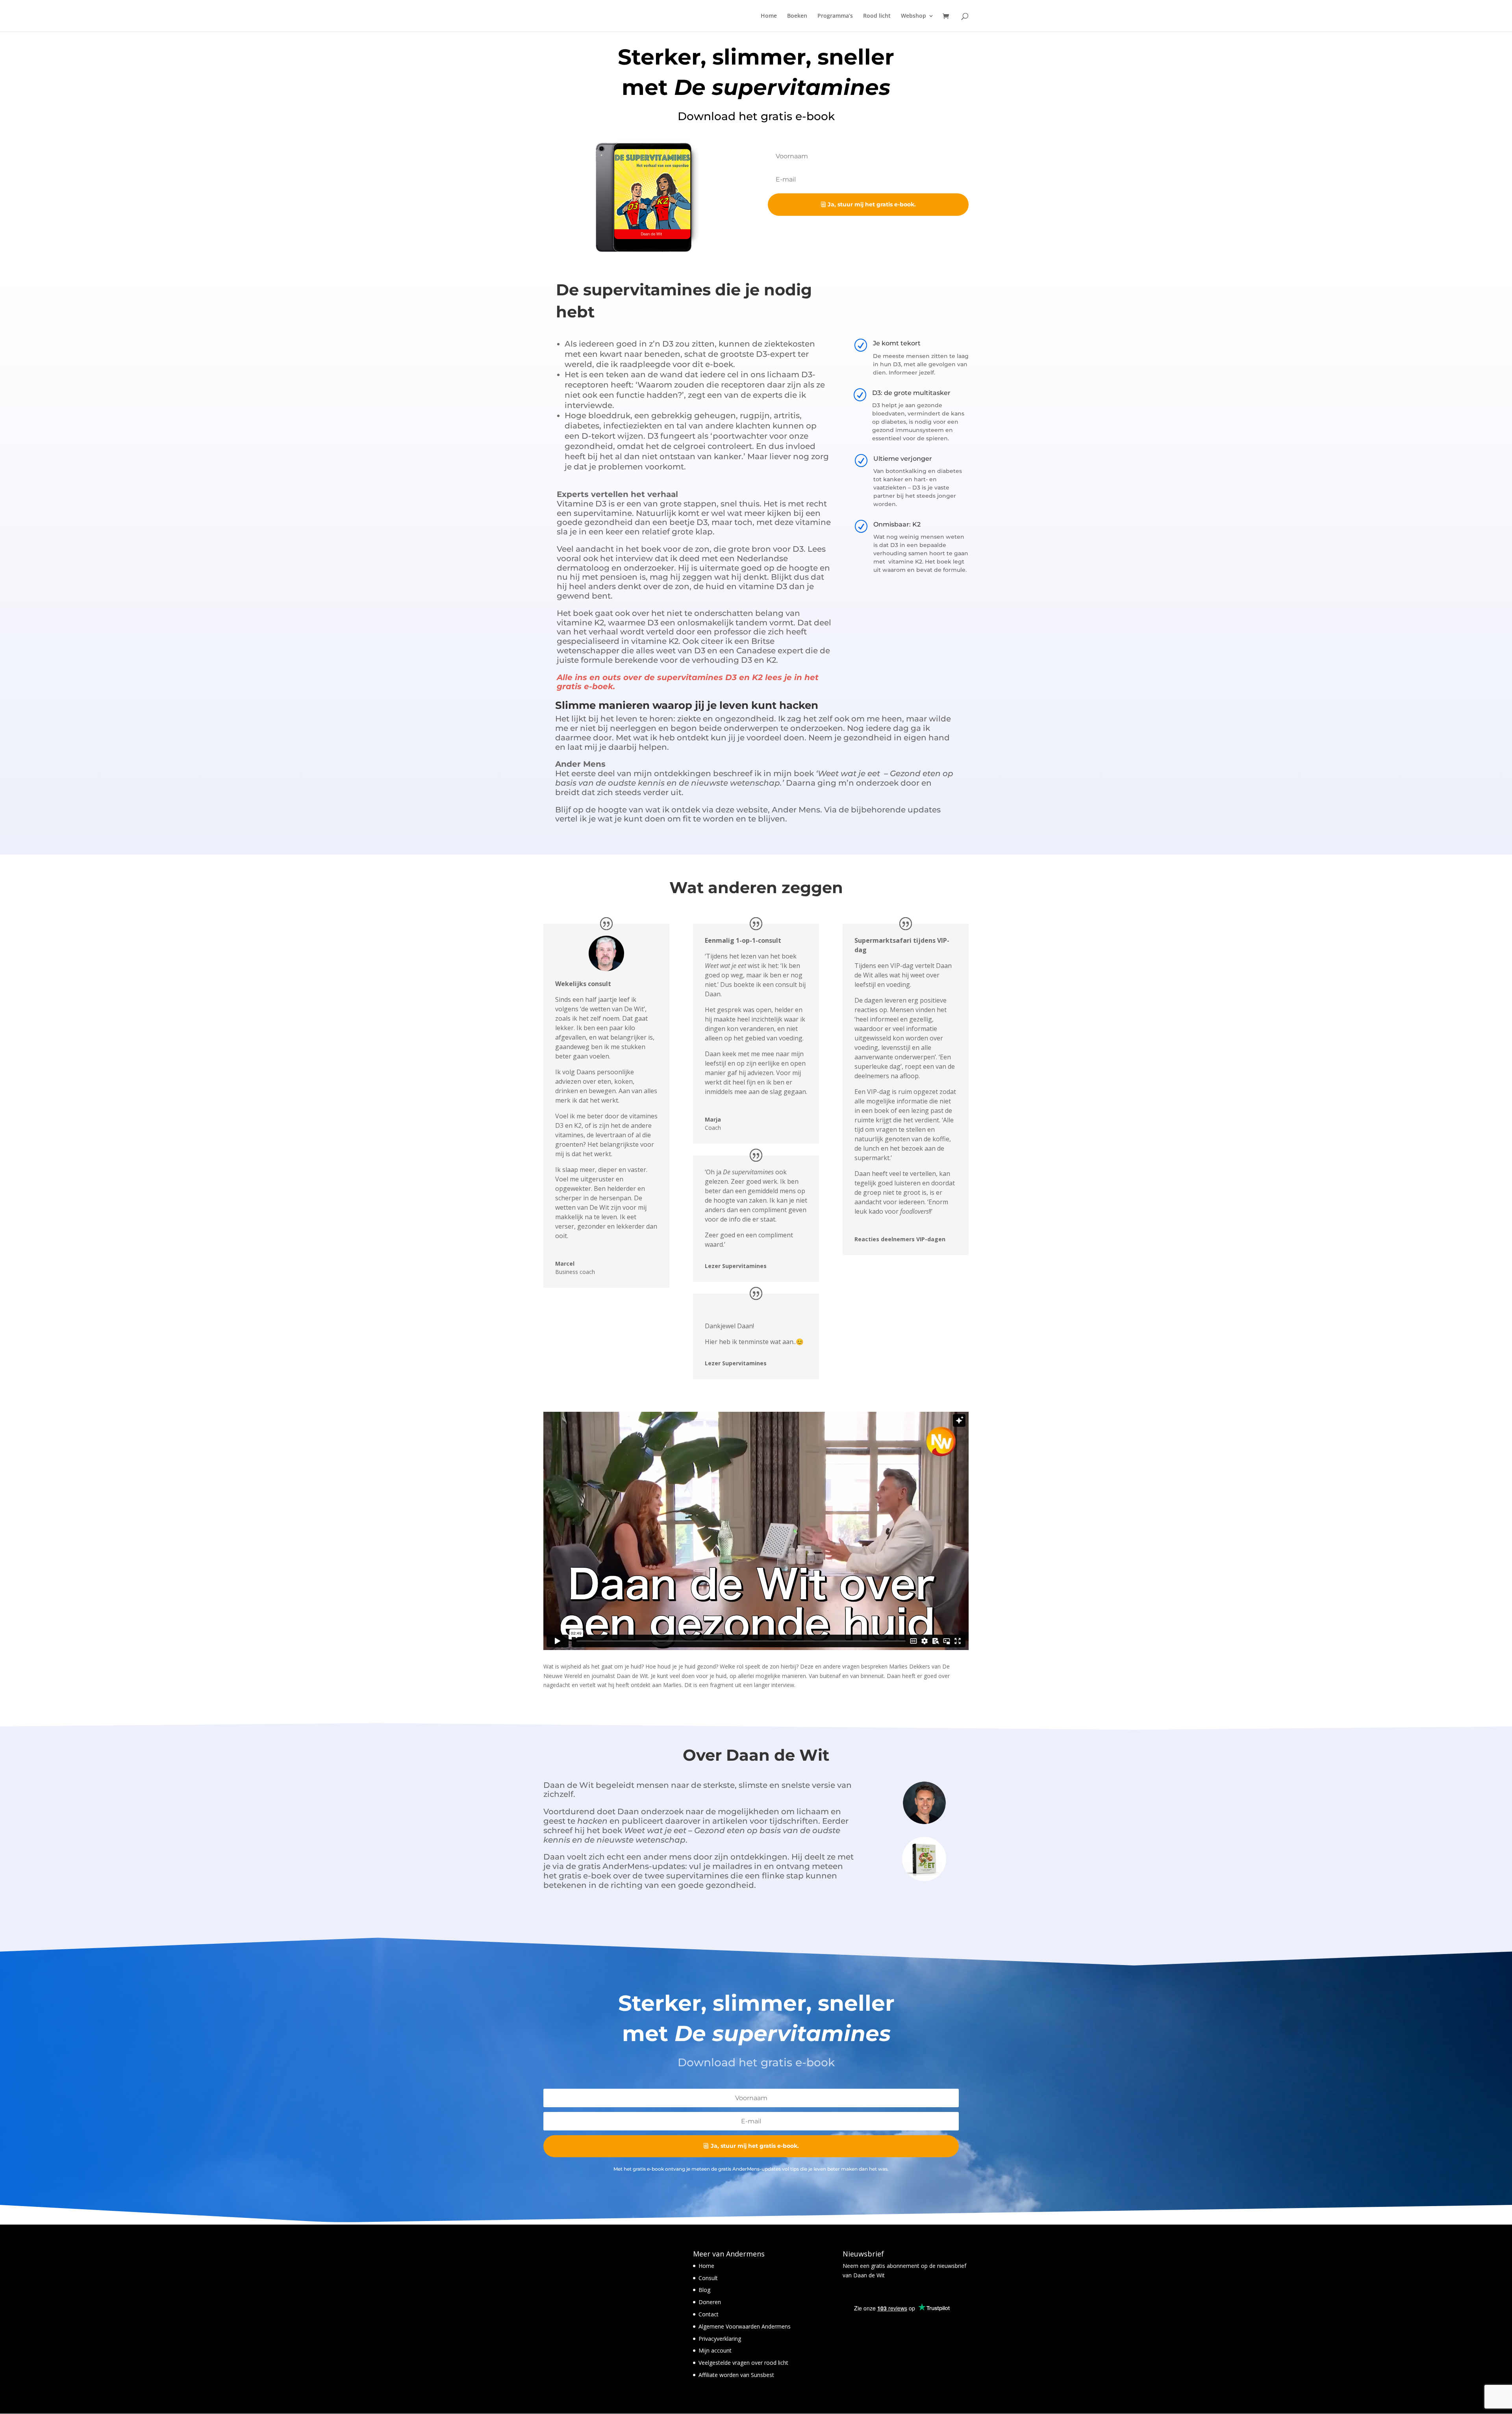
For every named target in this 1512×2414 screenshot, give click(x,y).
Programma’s (835, 16)
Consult (708, 2278)
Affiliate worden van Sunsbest (736, 2375)
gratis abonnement (894, 2266)
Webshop (913, 16)
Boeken (797, 16)
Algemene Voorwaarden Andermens (745, 2326)
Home (769, 16)
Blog (704, 2290)
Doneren (710, 2302)
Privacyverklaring (720, 2339)
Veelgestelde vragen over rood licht (743, 2363)
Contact (709, 2314)
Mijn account (715, 2350)
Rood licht (877, 16)
